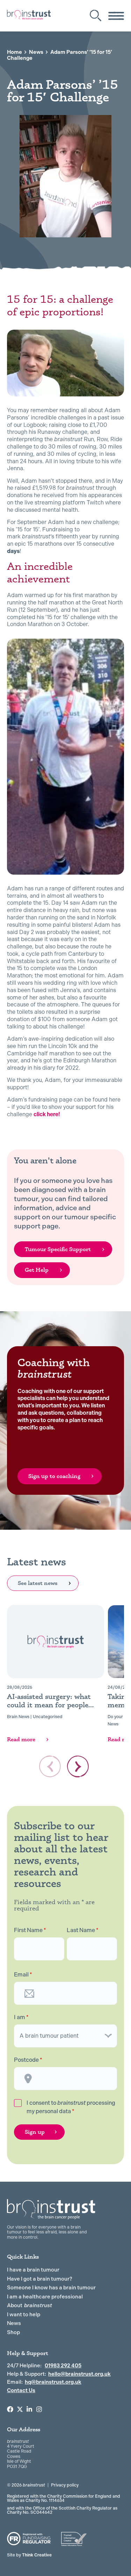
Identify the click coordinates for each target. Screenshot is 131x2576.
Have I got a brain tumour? (40, 2279)
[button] (78, 1766)
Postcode (28, 2060)
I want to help (24, 2315)
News (36, 52)
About (30, 2305)
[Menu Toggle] (116, 16)
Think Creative (29, 2555)
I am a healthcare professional (45, 2297)
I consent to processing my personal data (71, 2107)
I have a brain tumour (33, 2270)
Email (23, 1975)
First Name (30, 1930)
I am (21, 2017)
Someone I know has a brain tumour (51, 2288)
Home (14, 52)
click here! (47, 1114)
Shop (13, 2332)
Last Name (83, 1930)
